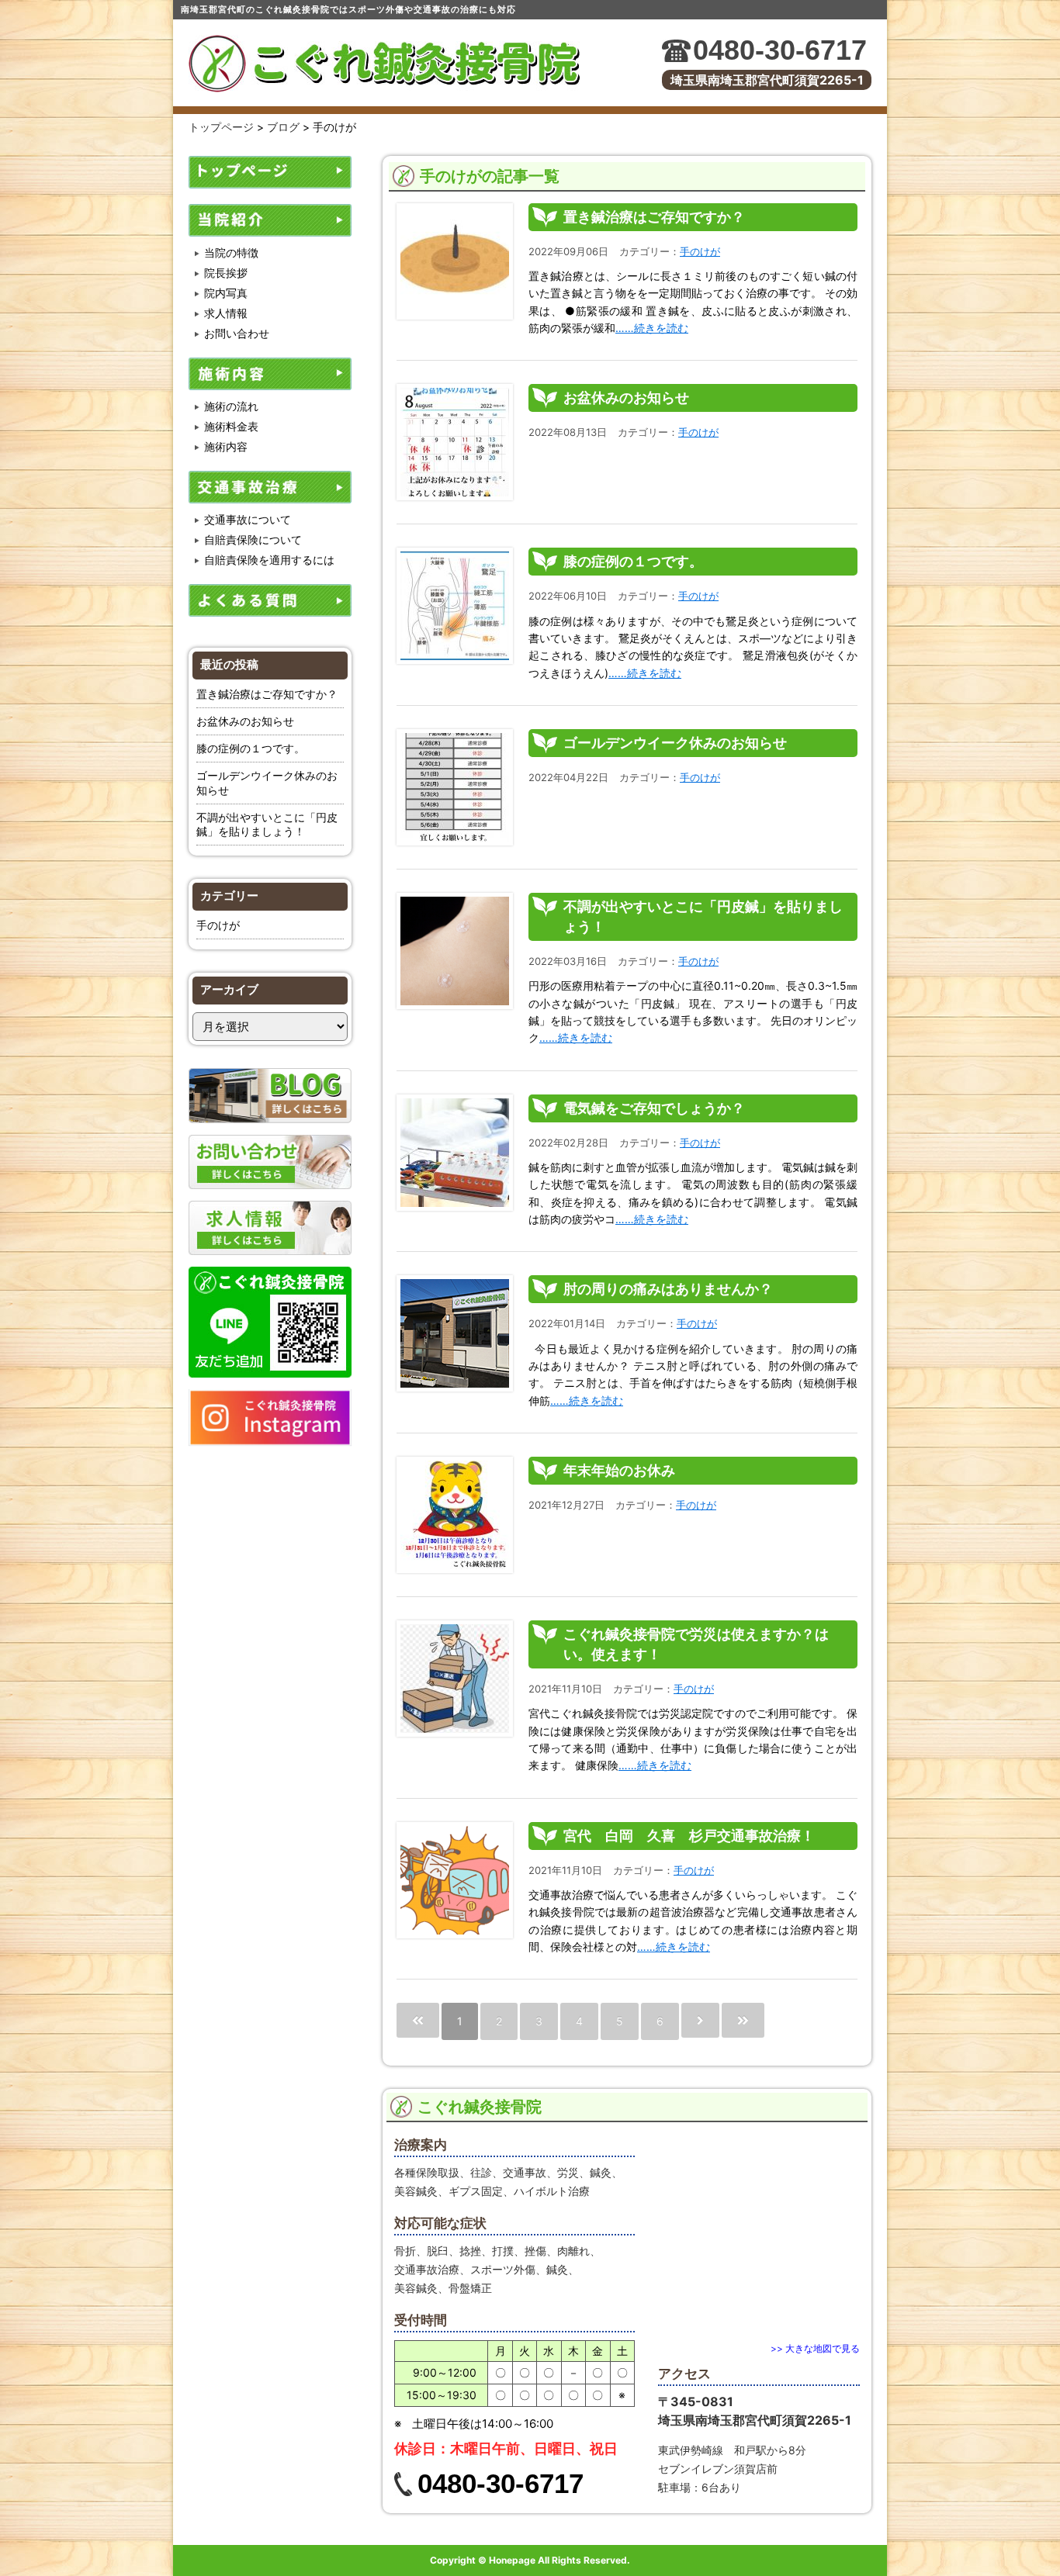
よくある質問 (270, 600)
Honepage (512, 2560)
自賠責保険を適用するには (269, 560)
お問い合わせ (237, 333)
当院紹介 (270, 220)
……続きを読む (652, 328)
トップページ (221, 127)
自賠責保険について (253, 539)
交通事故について (248, 519)
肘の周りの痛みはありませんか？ (668, 1289)
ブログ (283, 127)
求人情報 (226, 313)
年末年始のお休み (619, 1470)
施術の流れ (231, 406)
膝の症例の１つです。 (251, 748)
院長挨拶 (226, 273)
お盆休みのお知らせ (245, 721)
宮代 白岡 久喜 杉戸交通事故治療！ (689, 1836)
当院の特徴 (231, 252)
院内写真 (226, 293)
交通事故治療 (270, 487)
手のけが (218, 925)
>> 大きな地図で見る (815, 2348)
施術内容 (270, 374)
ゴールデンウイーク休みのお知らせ (675, 743)
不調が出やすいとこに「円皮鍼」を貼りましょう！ (267, 824)
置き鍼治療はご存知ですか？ (267, 694)
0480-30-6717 (780, 50)
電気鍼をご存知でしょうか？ (654, 1108)
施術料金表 (231, 426)
